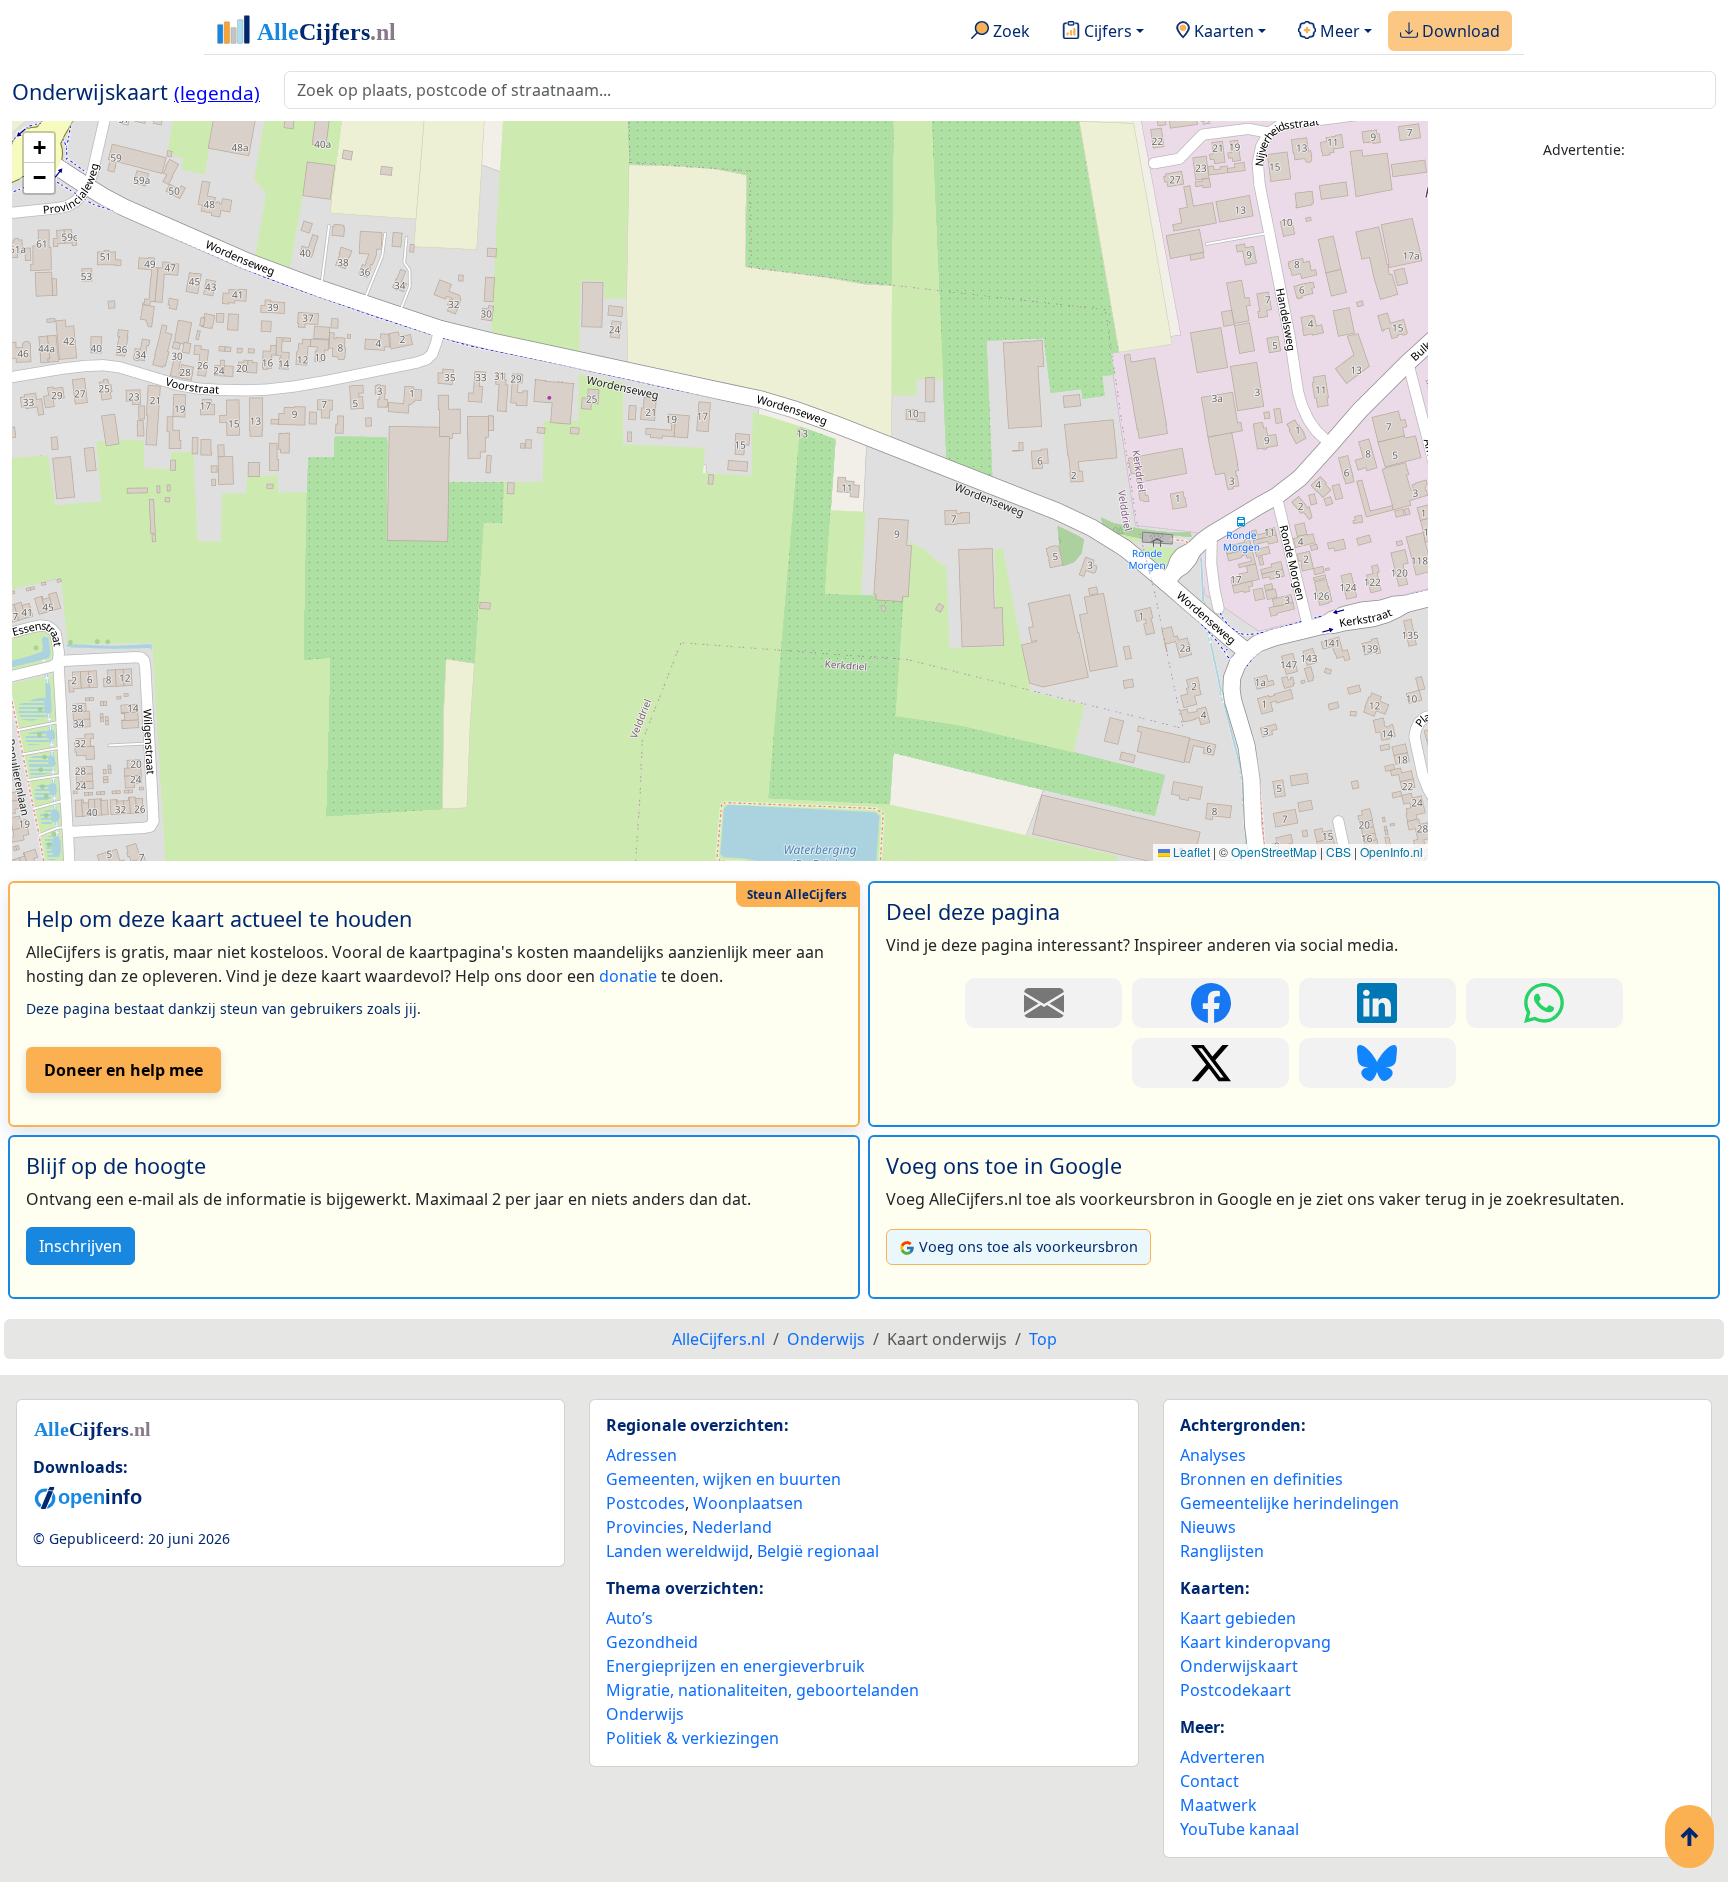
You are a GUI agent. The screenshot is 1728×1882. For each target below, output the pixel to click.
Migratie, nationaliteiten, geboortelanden (762, 1690)
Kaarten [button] (1222, 31)
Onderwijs (645, 1714)
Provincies (645, 1527)
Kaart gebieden (1238, 1618)
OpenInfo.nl (1391, 851)
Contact (1209, 1781)
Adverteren (1222, 1757)
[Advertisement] (1584, 477)
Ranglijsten (1222, 1551)
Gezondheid (652, 1642)
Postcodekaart (1235, 1690)
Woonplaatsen (748, 1503)
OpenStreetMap (1274, 851)
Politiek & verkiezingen (692, 1738)
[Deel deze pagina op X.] (1210, 1063)
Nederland (732, 1527)
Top (1043, 1339)
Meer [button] (1338, 31)
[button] (39, 148)
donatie (628, 976)
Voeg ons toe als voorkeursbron (1028, 1246)
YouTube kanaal (1239, 1829)
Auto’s (629, 1618)
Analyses (1213, 1455)
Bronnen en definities (1261, 1479)
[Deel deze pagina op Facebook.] (1210, 1003)
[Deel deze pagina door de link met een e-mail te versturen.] (1043, 1003)
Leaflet (1190, 851)
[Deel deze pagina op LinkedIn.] (1377, 1003)
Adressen (641, 1455)
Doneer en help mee (123, 1070)
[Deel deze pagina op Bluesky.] (1377, 1063)
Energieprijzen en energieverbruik (735, 1666)
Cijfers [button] (1106, 31)
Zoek (1009, 31)
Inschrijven (80, 1246)
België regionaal (818, 1551)
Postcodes (645, 1503)
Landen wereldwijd (677, 1551)
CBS (1338, 851)
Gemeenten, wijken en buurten (723, 1479)
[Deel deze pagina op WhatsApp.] (1544, 1003)
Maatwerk (1218, 1805)
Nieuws (1208, 1527)
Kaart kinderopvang (1255, 1642)
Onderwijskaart (1239, 1666)
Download (1459, 31)
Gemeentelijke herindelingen (1289, 1503)
